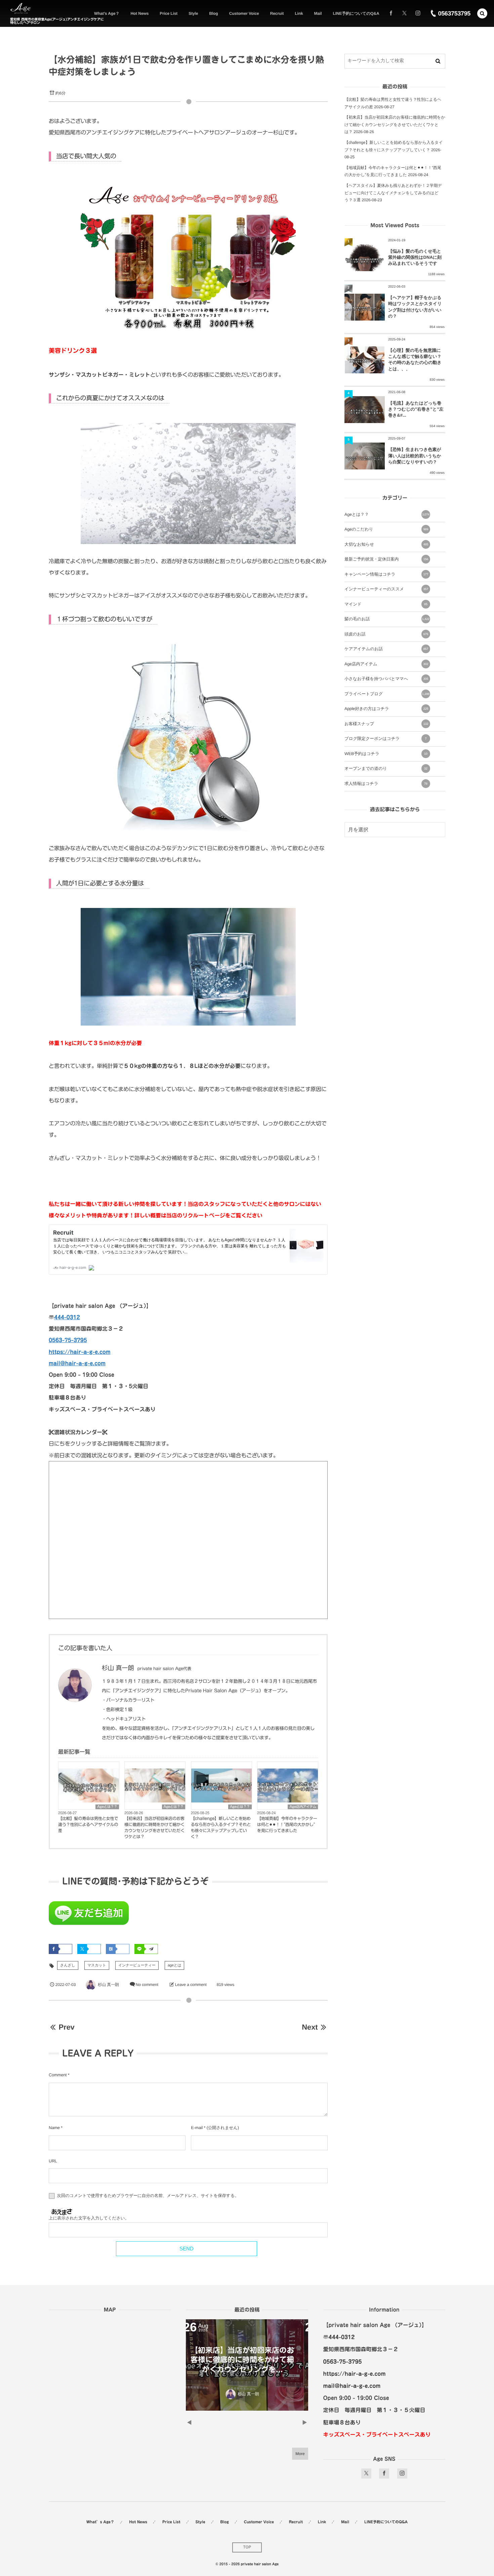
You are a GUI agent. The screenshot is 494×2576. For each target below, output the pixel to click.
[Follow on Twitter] (404, 13)
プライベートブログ (387, 694)
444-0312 (67, 1317)
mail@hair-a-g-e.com (77, 1363)
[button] (482, 13)
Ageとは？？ (107, 1807)
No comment (147, 1985)
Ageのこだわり (386, 529)
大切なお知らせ (386, 544)
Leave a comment (191, 1985)
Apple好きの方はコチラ (386, 709)
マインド (386, 604)
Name (54, 2128)
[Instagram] (418, 13)
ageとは (174, 1965)
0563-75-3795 (68, 1340)
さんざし (68, 1965)
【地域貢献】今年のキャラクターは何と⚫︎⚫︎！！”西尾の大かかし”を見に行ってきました (287, 1825)
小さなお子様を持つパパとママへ (386, 679)
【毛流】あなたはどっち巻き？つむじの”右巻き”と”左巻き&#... (416, 409)
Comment (58, 2075)
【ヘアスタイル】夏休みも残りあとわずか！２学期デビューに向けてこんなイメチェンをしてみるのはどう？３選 (393, 193)
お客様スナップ (386, 724)
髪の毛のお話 (387, 619)
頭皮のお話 (386, 634)
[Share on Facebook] (391, 13)
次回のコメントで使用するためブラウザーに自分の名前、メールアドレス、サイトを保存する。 (148, 2196)
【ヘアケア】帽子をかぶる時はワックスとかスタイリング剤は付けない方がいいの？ (415, 307)
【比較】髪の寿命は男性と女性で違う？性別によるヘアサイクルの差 (88, 1825)
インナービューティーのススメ (386, 589)
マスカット (97, 1965)
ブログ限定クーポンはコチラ (385, 739)
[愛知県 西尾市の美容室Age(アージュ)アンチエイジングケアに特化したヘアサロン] (20, 9)
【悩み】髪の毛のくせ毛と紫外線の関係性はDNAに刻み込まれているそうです (415, 257)
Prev (66, 2027)
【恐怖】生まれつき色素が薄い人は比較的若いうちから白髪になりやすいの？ (415, 455)
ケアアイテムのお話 (386, 649)
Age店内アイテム (303, 1807)
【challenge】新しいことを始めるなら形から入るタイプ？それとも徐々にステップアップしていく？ (221, 1828)
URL (53, 2161)
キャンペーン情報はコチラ (386, 574)
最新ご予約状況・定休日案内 (386, 559)
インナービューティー (137, 1965)
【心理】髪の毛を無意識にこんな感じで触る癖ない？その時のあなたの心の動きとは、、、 (415, 360)
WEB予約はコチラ (386, 754)
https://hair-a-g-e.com (80, 1352)
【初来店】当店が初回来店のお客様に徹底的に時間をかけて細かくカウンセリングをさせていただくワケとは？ (154, 1828)
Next (310, 2027)
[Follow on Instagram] (402, 2474)
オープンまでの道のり (386, 768)
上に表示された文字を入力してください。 (89, 2218)
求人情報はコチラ (386, 784)
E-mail (197, 2128)
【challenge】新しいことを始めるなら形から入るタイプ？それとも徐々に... (247, 2360)
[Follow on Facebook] (384, 2474)
